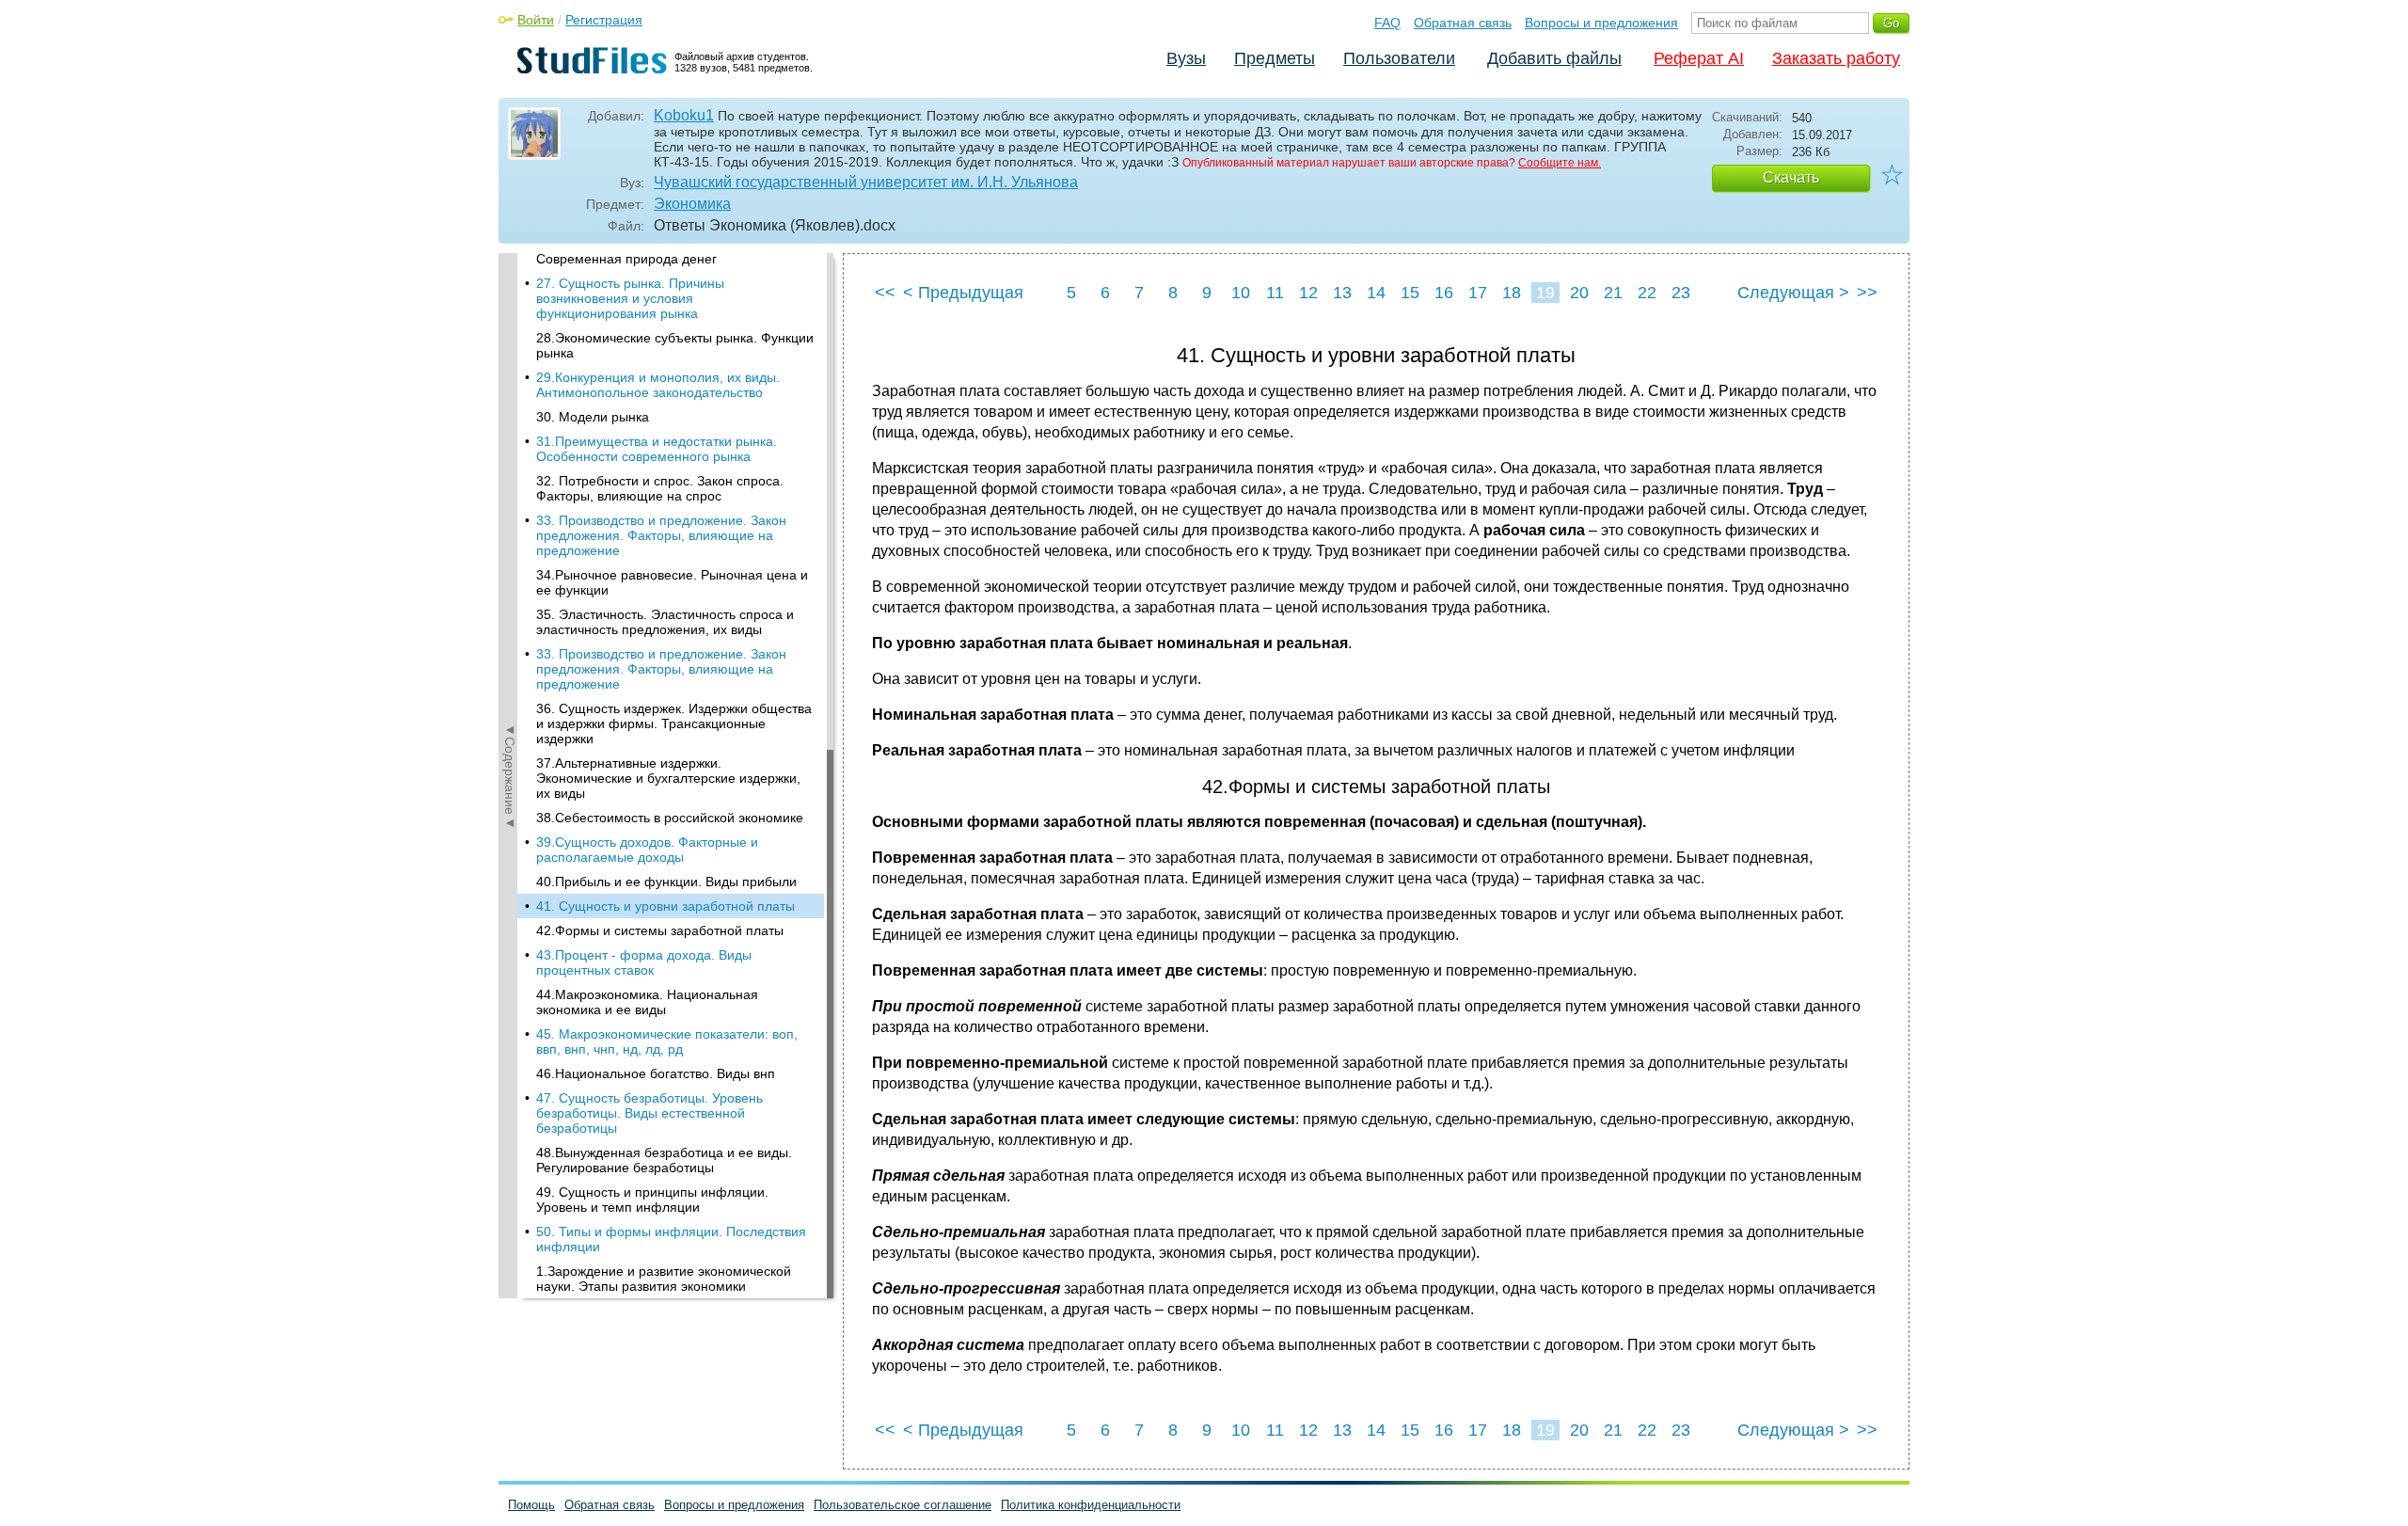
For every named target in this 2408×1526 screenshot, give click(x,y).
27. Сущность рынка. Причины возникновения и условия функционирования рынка (630, 298)
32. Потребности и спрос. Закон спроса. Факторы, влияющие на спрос (660, 488)
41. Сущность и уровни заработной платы (665, 906)
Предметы (1275, 58)
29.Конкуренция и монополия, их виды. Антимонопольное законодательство (658, 385)
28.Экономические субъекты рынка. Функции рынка (675, 345)
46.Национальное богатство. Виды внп (656, 1073)
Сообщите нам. (1560, 163)
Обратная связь (1463, 23)
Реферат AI (1699, 58)
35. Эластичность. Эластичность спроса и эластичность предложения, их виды (665, 622)
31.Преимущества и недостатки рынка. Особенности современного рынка (657, 449)
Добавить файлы (1554, 58)
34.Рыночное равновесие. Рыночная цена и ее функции (672, 582)
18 (1512, 293)
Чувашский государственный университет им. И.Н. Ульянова (866, 182)
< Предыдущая (963, 293)
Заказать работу (1836, 58)
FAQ (1387, 23)
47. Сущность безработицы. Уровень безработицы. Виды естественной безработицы (650, 1113)
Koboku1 (684, 115)
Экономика (692, 204)
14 (1376, 293)
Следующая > (1793, 293)
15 (1410, 293)
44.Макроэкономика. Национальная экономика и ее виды (647, 1002)
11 (1275, 293)
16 (1444, 293)
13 (1342, 293)
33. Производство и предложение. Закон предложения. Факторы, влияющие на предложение (661, 535)
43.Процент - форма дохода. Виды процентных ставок (644, 962)
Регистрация (604, 20)
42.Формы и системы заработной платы (660, 930)
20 (1579, 293)
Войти (536, 20)
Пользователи (1399, 58)
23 (1681, 293)
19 (1545, 293)
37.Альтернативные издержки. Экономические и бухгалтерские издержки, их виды (668, 778)
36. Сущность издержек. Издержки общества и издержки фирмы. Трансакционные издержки (674, 723)
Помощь (531, 1505)
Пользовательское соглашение (903, 1505)
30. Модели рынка (593, 417)
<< (885, 293)
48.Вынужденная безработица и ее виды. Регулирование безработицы (664, 1160)
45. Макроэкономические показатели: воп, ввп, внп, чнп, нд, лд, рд (667, 1041)
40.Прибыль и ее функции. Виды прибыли (666, 882)
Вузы (1186, 58)
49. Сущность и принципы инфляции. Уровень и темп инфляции (652, 1200)
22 (1647, 293)
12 (1308, 293)
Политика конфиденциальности (1091, 1505)
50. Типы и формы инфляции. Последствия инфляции (671, 1239)
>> (1867, 293)
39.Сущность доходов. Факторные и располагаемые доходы (647, 850)
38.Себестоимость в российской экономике (670, 818)
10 (1241, 293)
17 (1478, 293)
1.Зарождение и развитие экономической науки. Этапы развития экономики (664, 1279)
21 (1613, 293)
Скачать (1791, 177)
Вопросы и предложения (1601, 23)
